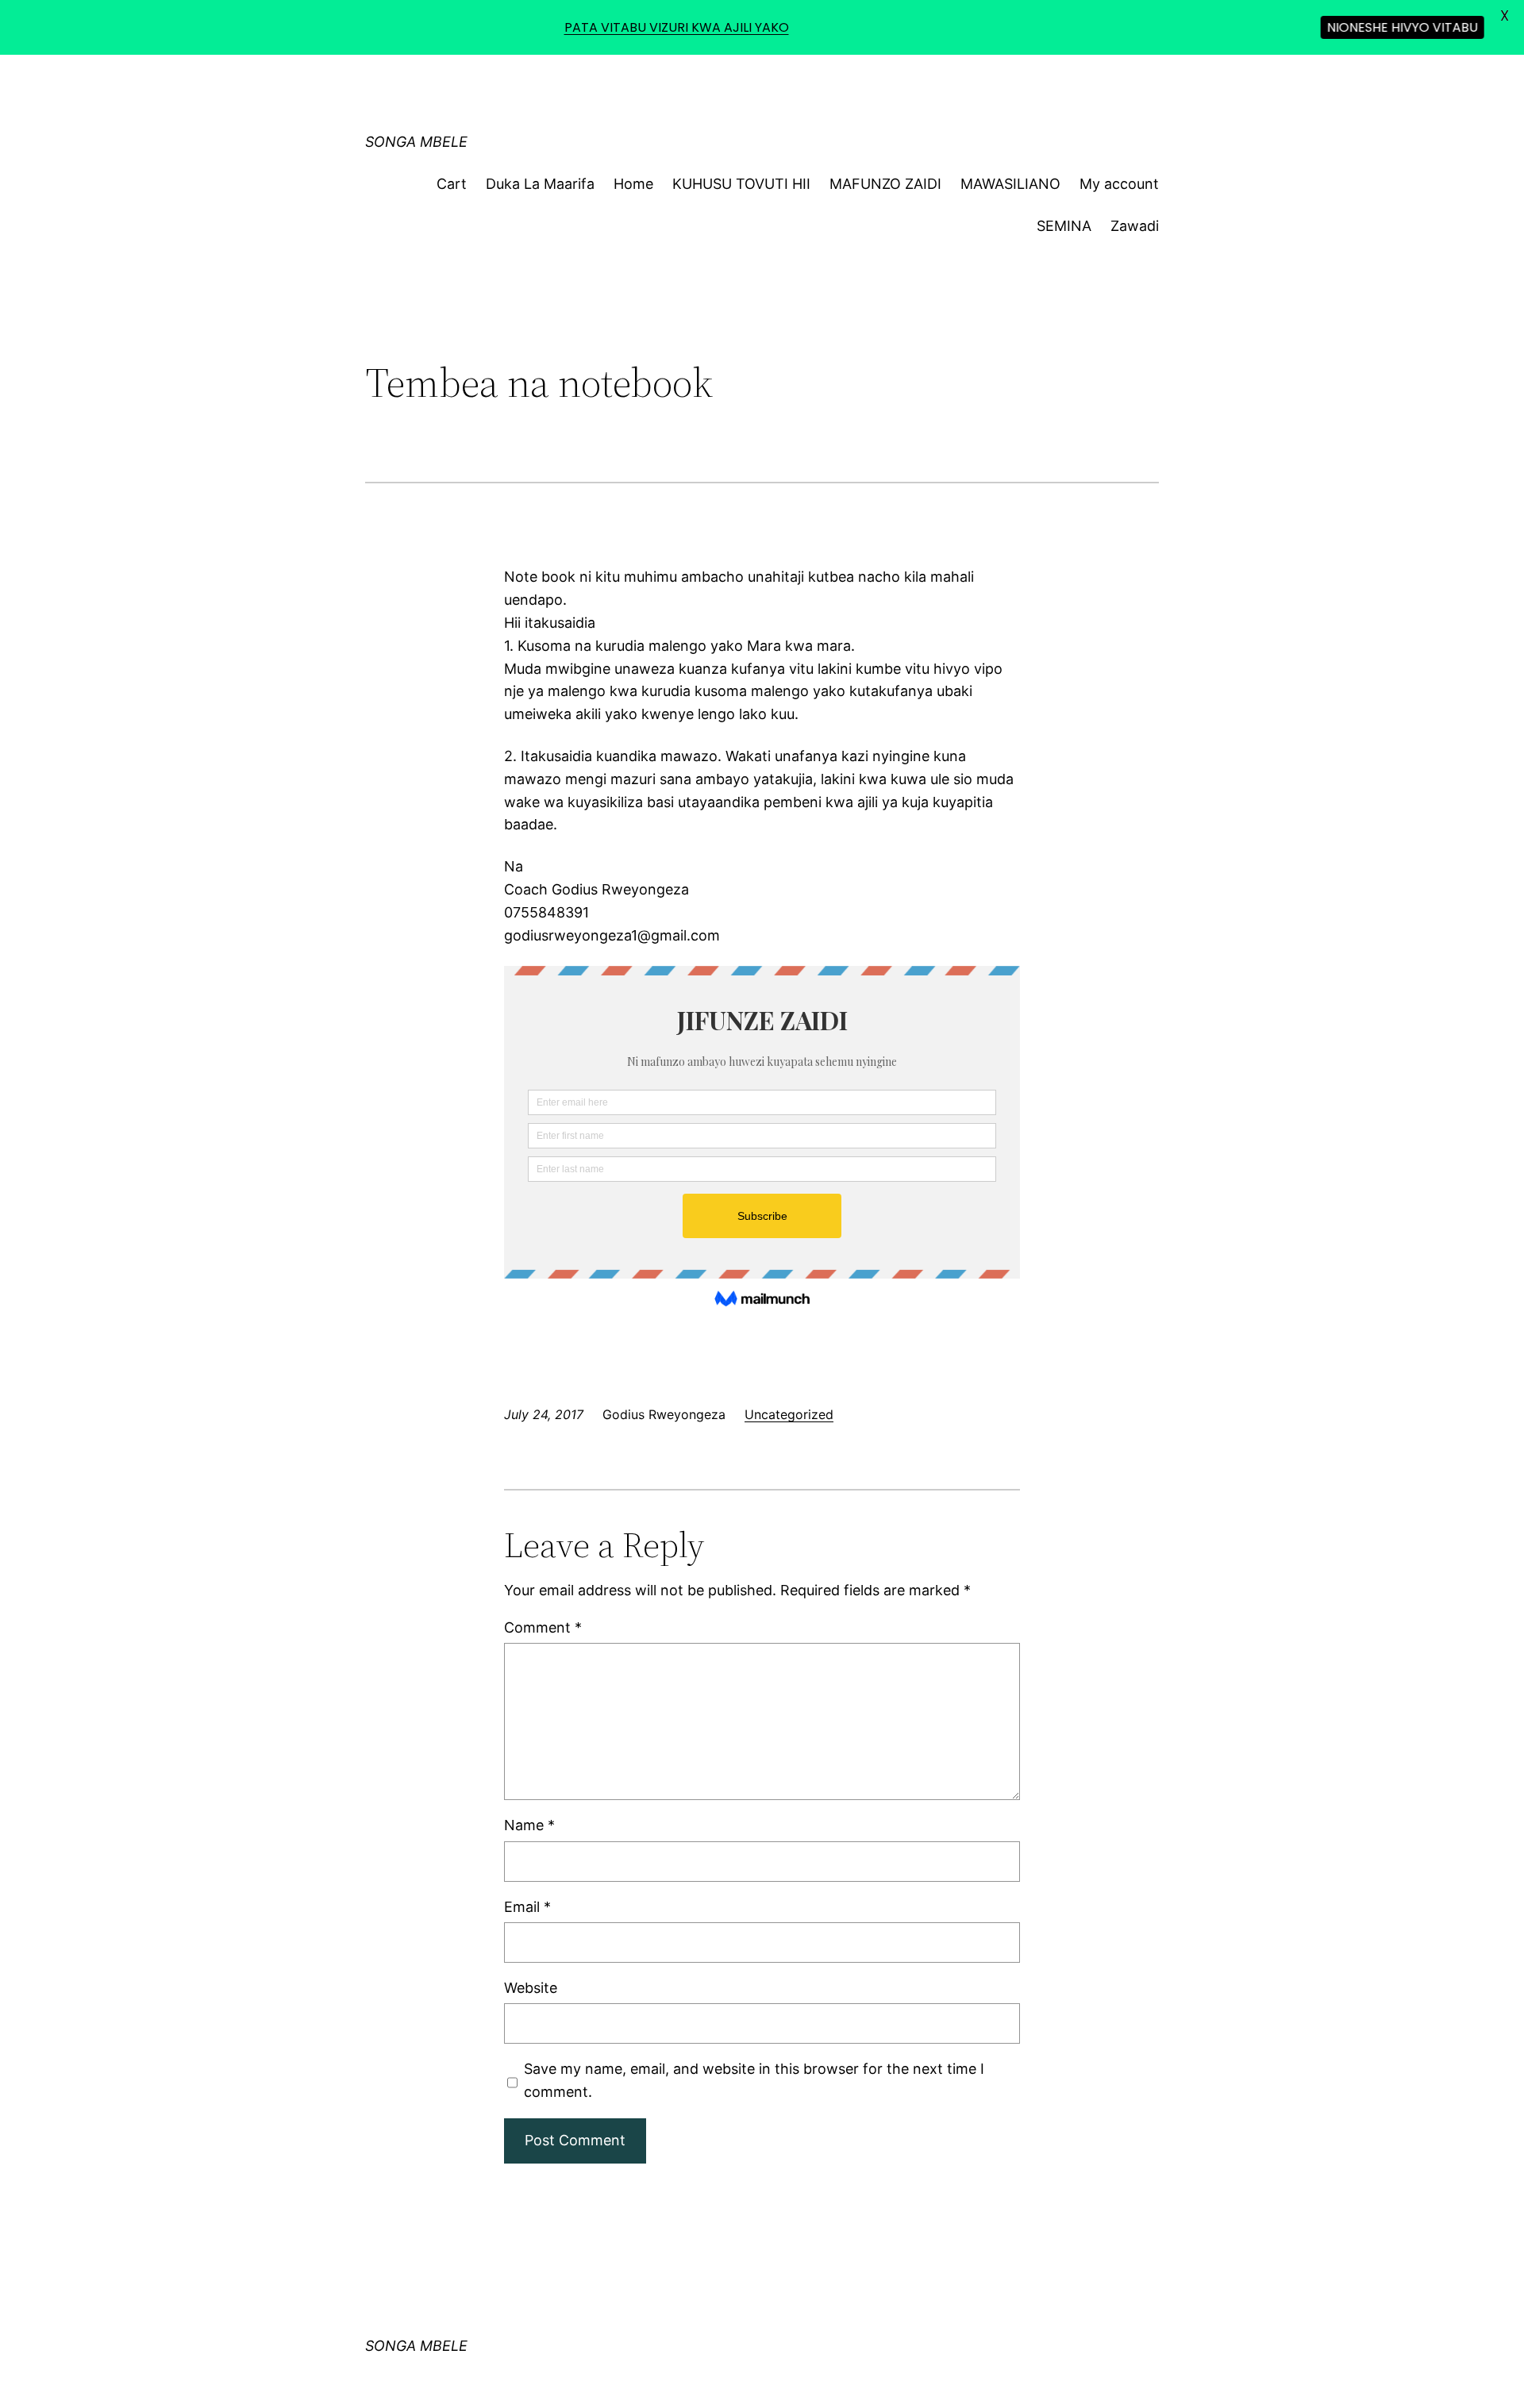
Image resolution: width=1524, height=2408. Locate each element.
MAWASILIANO (1010, 184)
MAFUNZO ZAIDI (885, 184)
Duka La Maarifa (540, 184)
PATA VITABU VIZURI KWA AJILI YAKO (677, 27)
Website (531, 1988)
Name (529, 1825)
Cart (452, 184)
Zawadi (1135, 226)
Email (527, 1907)
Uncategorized (789, 1414)
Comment (543, 1627)
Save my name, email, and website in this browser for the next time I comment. (754, 2080)
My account (1119, 184)
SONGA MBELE (416, 142)
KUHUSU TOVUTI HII (741, 184)
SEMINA (1064, 226)
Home (633, 184)
